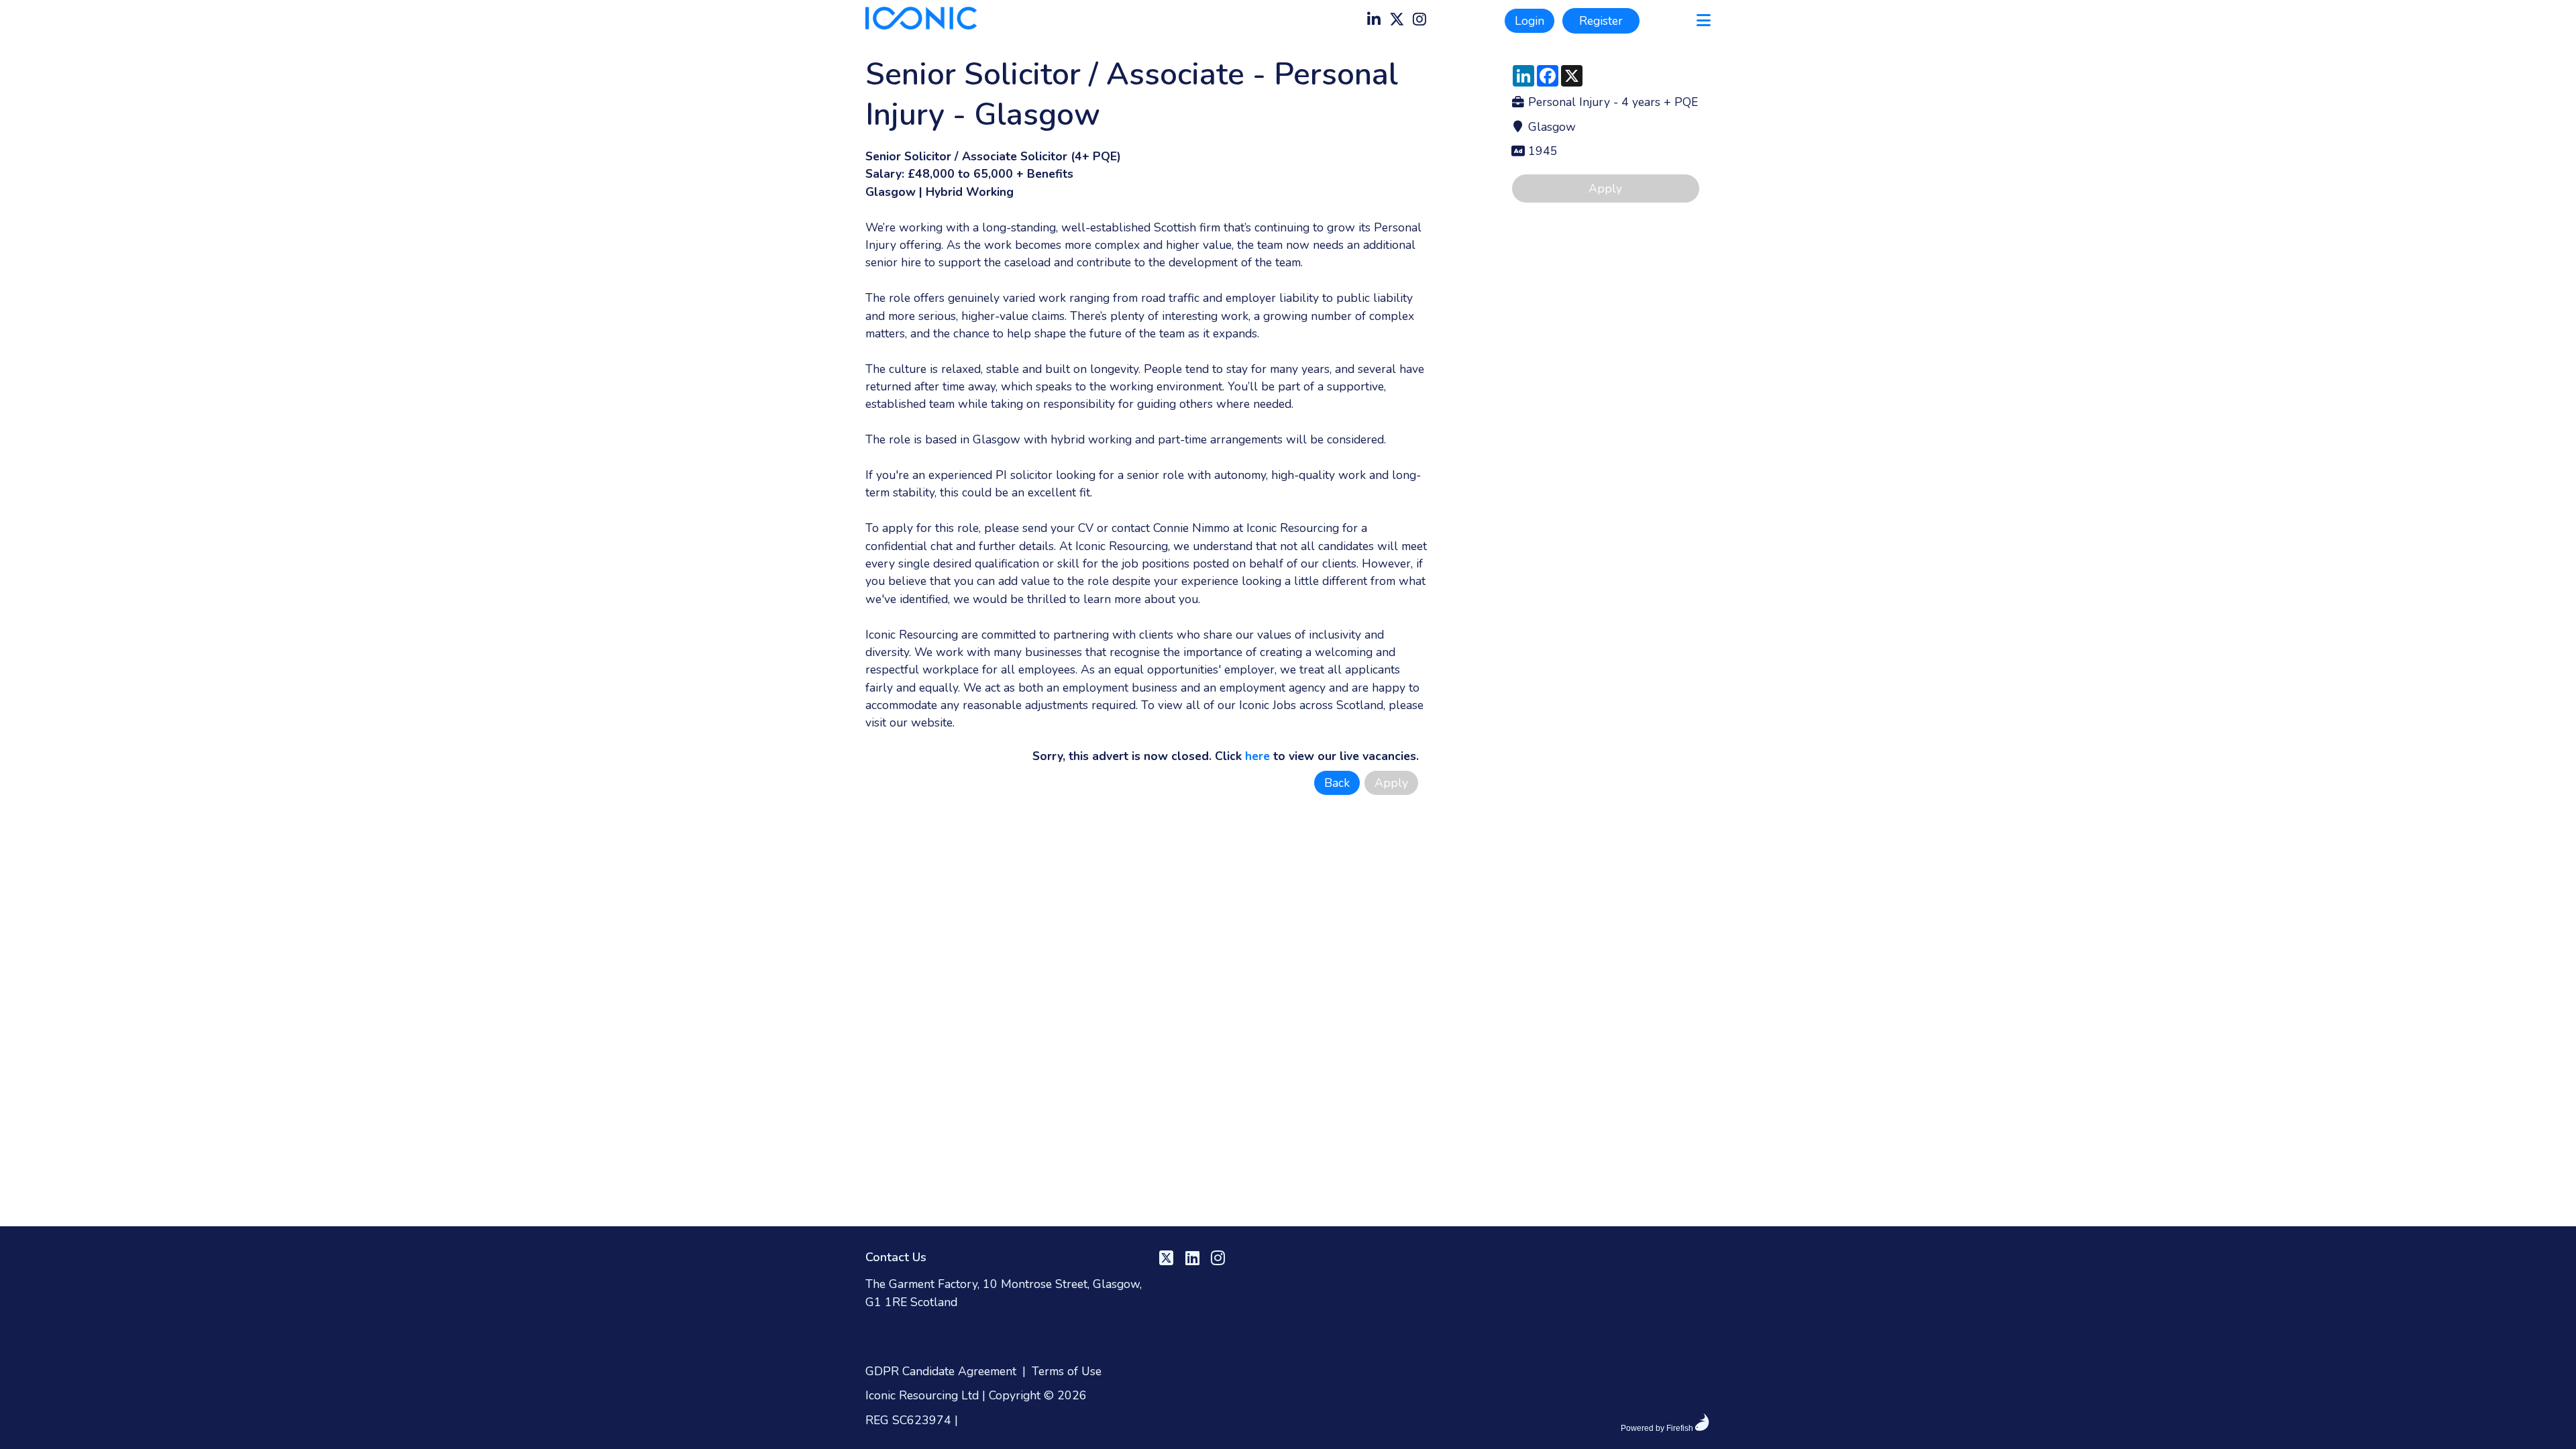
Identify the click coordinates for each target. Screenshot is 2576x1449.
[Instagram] (1419, 21)
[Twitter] (1397, 21)
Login (1529, 21)
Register (1601, 21)
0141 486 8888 (909, 1348)
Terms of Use (1067, 1371)
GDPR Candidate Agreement (941, 1371)
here (1257, 756)
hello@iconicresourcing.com (939, 1325)
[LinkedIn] (1374, 21)
